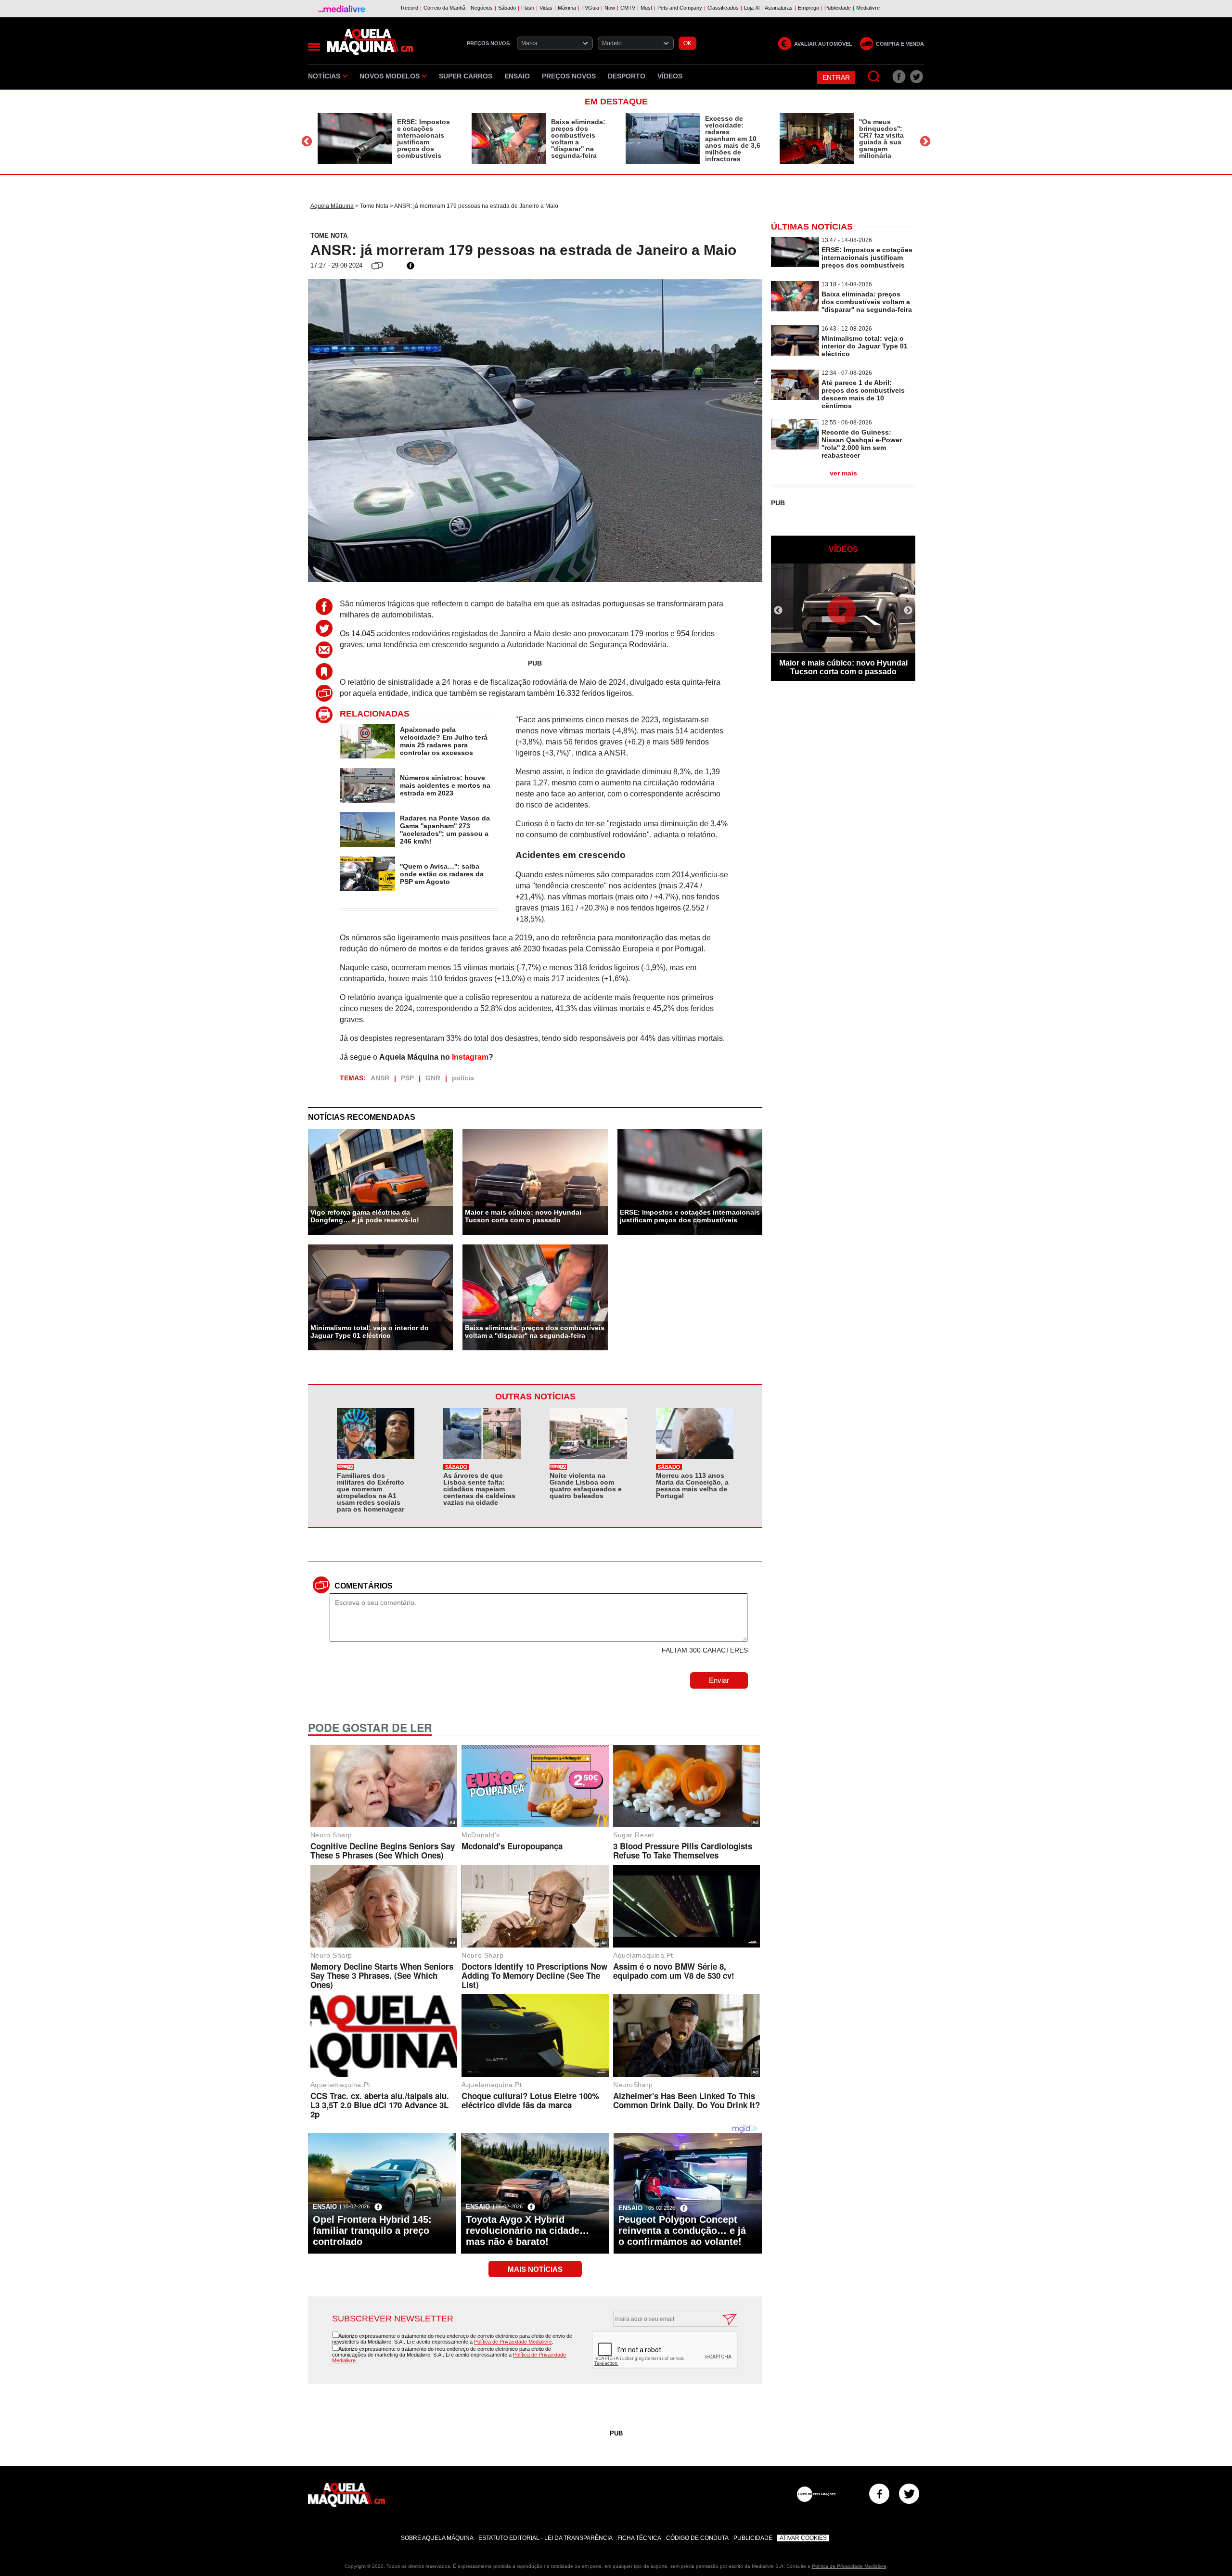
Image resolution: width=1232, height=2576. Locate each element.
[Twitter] (909, 2494)
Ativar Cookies (803, 2538)
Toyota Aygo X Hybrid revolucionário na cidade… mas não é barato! (527, 2230)
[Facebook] (879, 2494)
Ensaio (517, 76)
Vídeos (670, 76)
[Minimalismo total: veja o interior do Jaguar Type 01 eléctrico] (795, 353)
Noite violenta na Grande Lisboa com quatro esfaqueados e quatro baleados (586, 1486)
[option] (385, 139)
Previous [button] (307, 141)
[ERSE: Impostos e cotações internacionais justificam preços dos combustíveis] (355, 139)
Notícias (324, 76)
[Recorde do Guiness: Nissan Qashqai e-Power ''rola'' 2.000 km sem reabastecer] (795, 447)
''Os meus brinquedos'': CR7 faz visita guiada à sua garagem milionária (881, 139)
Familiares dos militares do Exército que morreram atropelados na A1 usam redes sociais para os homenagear (371, 1492)
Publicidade (753, 2538)
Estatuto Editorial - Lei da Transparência (545, 2538)
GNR (433, 1078)
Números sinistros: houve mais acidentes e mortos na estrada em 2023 (445, 785)
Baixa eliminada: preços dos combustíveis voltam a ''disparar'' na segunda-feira (578, 139)
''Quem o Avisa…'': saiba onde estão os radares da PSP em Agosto (442, 874)
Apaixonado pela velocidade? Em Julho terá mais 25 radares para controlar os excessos (444, 741)
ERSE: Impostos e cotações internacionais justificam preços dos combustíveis (423, 139)
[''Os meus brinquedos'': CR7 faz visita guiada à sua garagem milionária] (817, 139)
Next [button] (925, 141)
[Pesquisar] (874, 77)
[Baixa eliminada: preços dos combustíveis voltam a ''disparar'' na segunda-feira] (509, 139)
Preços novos (569, 76)
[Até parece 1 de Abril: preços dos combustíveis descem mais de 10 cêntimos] (795, 397)
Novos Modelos (390, 76)
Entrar (836, 77)
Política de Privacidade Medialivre (513, 2342)
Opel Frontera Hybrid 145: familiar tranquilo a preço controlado (372, 2230)
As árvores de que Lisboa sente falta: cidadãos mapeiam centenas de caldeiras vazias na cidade (479, 1489)
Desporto (627, 76)
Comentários (364, 1586)
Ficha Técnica (639, 2538)
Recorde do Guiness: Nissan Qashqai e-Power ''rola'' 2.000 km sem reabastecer (862, 444)
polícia (463, 1078)
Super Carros (466, 76)
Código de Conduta (697, 2538)
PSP (407, 1078)
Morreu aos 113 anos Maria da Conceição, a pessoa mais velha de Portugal (692, 1486)
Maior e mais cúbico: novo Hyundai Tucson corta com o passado (523, 1216)
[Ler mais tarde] (327, 672)
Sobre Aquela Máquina (437, 2538)
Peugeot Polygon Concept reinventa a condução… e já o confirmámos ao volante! (682, 2230)
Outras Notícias (535, 1397)
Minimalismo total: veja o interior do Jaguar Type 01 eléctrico (370, 1332)
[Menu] (314, 47)
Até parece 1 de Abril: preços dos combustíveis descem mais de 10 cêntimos (863, 394)
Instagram (470, 1057)
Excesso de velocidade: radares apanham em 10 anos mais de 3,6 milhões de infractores (733, 139)
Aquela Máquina (332, 206)
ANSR (380, 1078)
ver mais (843, 473)
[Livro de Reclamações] (816, 2494)
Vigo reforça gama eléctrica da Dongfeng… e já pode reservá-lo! (365, 1216)
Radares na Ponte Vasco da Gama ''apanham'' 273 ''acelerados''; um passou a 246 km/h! (445, 830)
